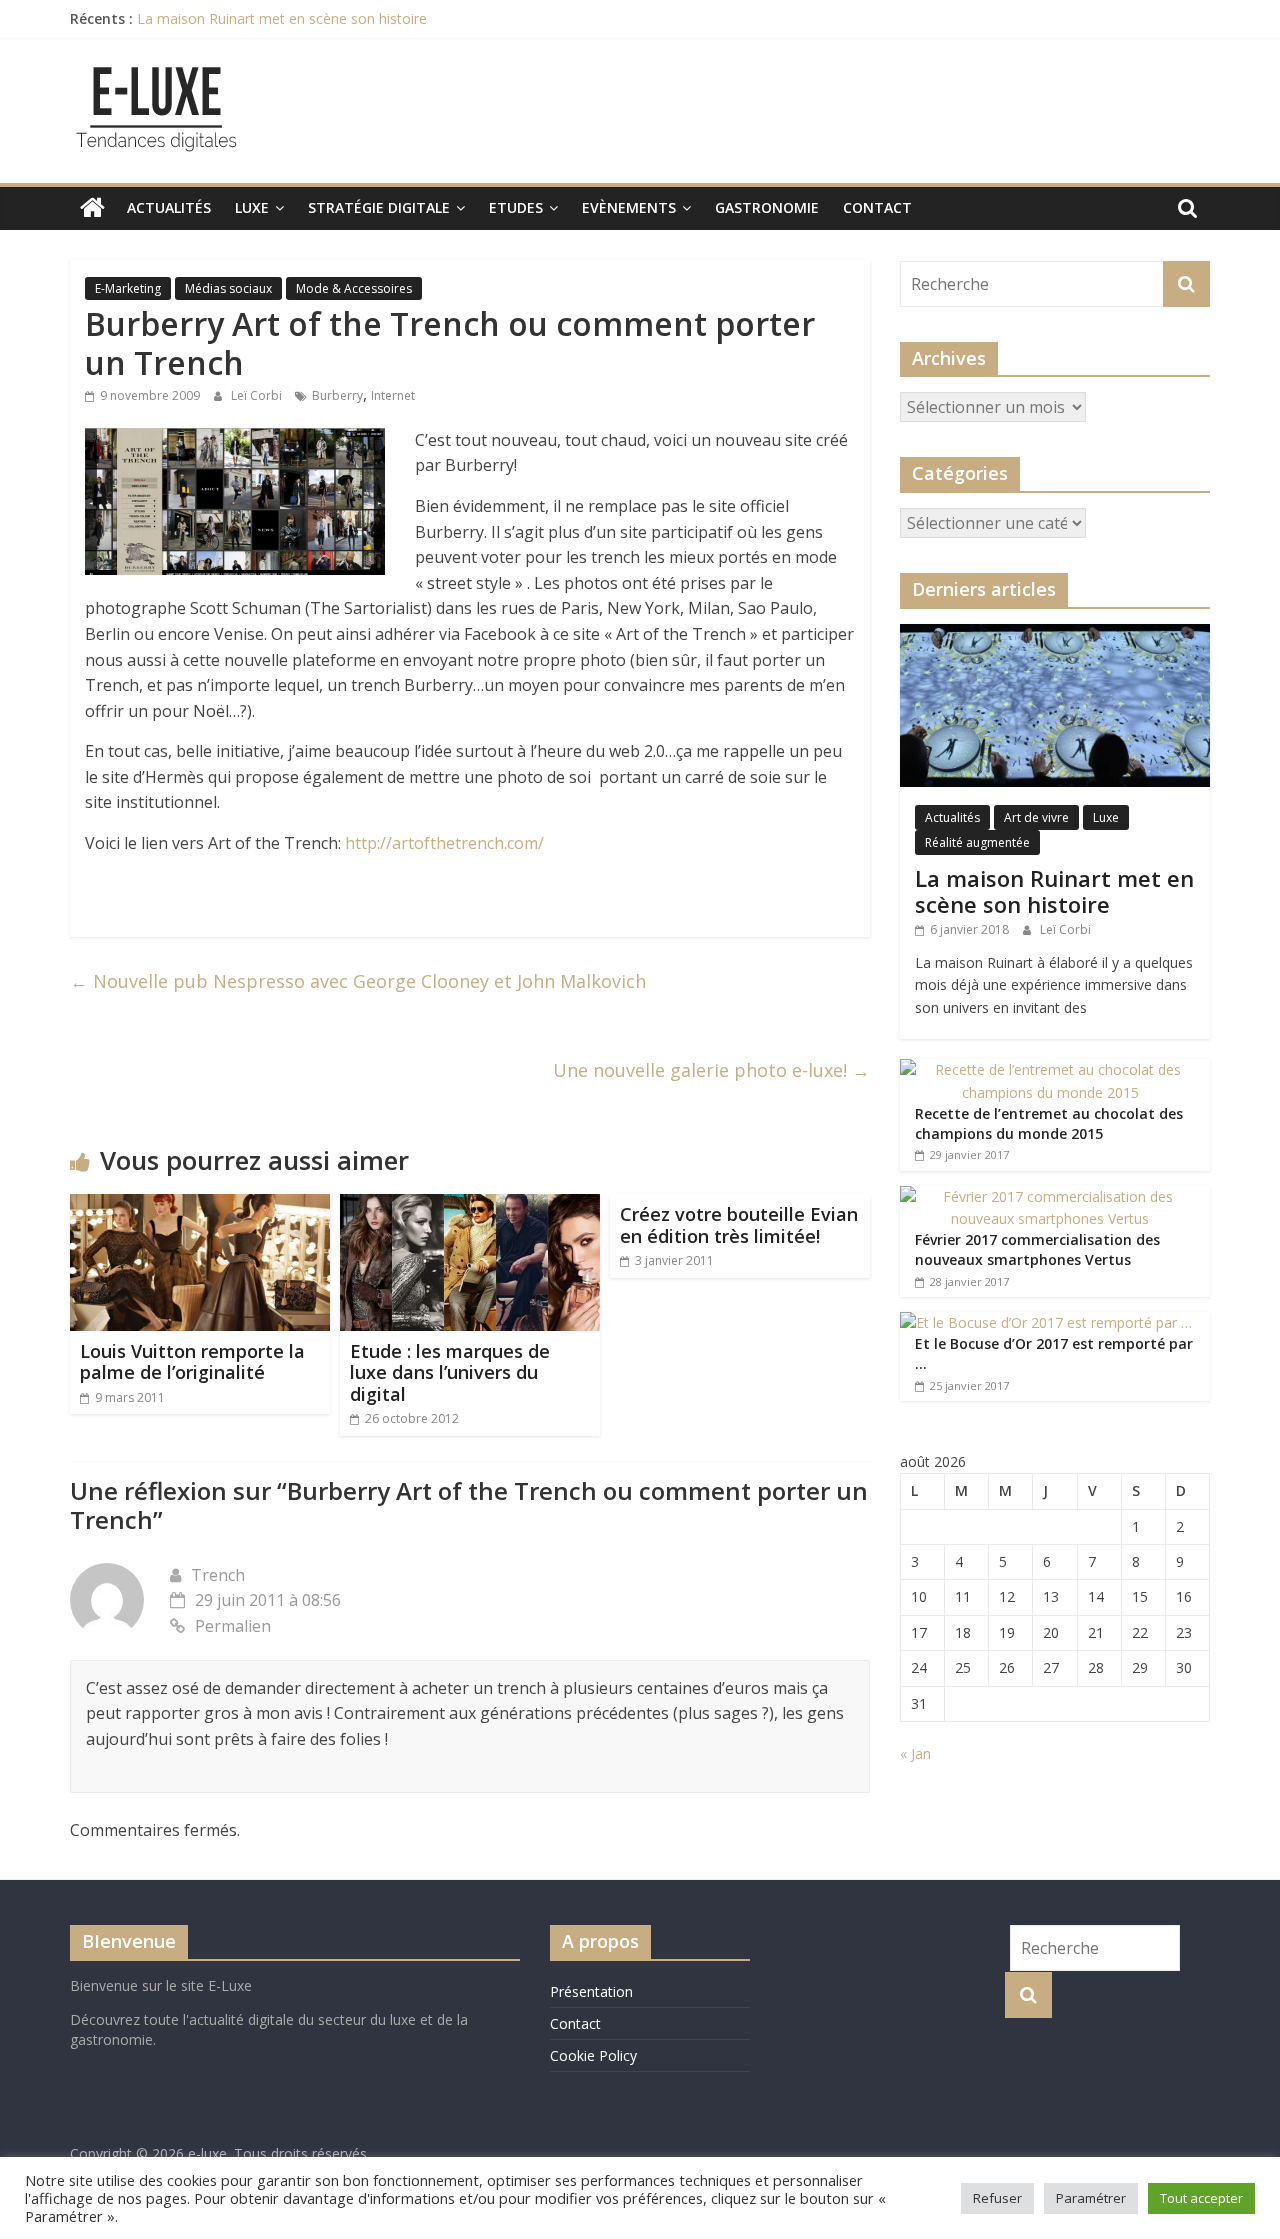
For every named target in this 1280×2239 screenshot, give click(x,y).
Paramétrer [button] (1091, 2198)
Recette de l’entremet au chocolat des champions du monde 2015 (1049, 1123)
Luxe (252, 207)
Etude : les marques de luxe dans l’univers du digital (450, 1372)
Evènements (629, 207)
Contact (877, 207)
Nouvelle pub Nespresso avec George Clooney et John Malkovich (358, 981)
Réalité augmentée (977, 842)
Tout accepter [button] (1201, 2198)
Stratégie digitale (379, 207)
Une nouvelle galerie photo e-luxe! (711, 1070)
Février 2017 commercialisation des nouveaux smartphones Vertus (1037, 1249)
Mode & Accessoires (354, 288)
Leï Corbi (258, 395)
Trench (218, 1575)
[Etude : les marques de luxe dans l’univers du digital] (470, 1206)
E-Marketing (128, 288)
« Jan (915, 1753)
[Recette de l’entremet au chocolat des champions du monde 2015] (1050, 1069)
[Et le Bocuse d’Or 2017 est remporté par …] (1046, 1322)
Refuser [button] (997, 2198)
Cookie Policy (593, 2055)
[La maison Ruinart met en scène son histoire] (1055, 634)
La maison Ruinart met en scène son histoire (282, 18)
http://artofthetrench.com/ (444, 843)
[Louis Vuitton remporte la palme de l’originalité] (200, 1206)
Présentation (591, 1991)
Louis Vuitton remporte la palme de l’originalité (192, 1362)
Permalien (233, 1626)
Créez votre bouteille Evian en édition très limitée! (739, 1225)
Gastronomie (767, 207)
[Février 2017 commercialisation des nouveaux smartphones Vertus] (1050, 1196)
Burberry (337, 395)
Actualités (169, 207)
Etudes (516, 207)
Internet (393, 395)
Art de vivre (1036, 817)
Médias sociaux (228, 288)
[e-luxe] (92, 208)
